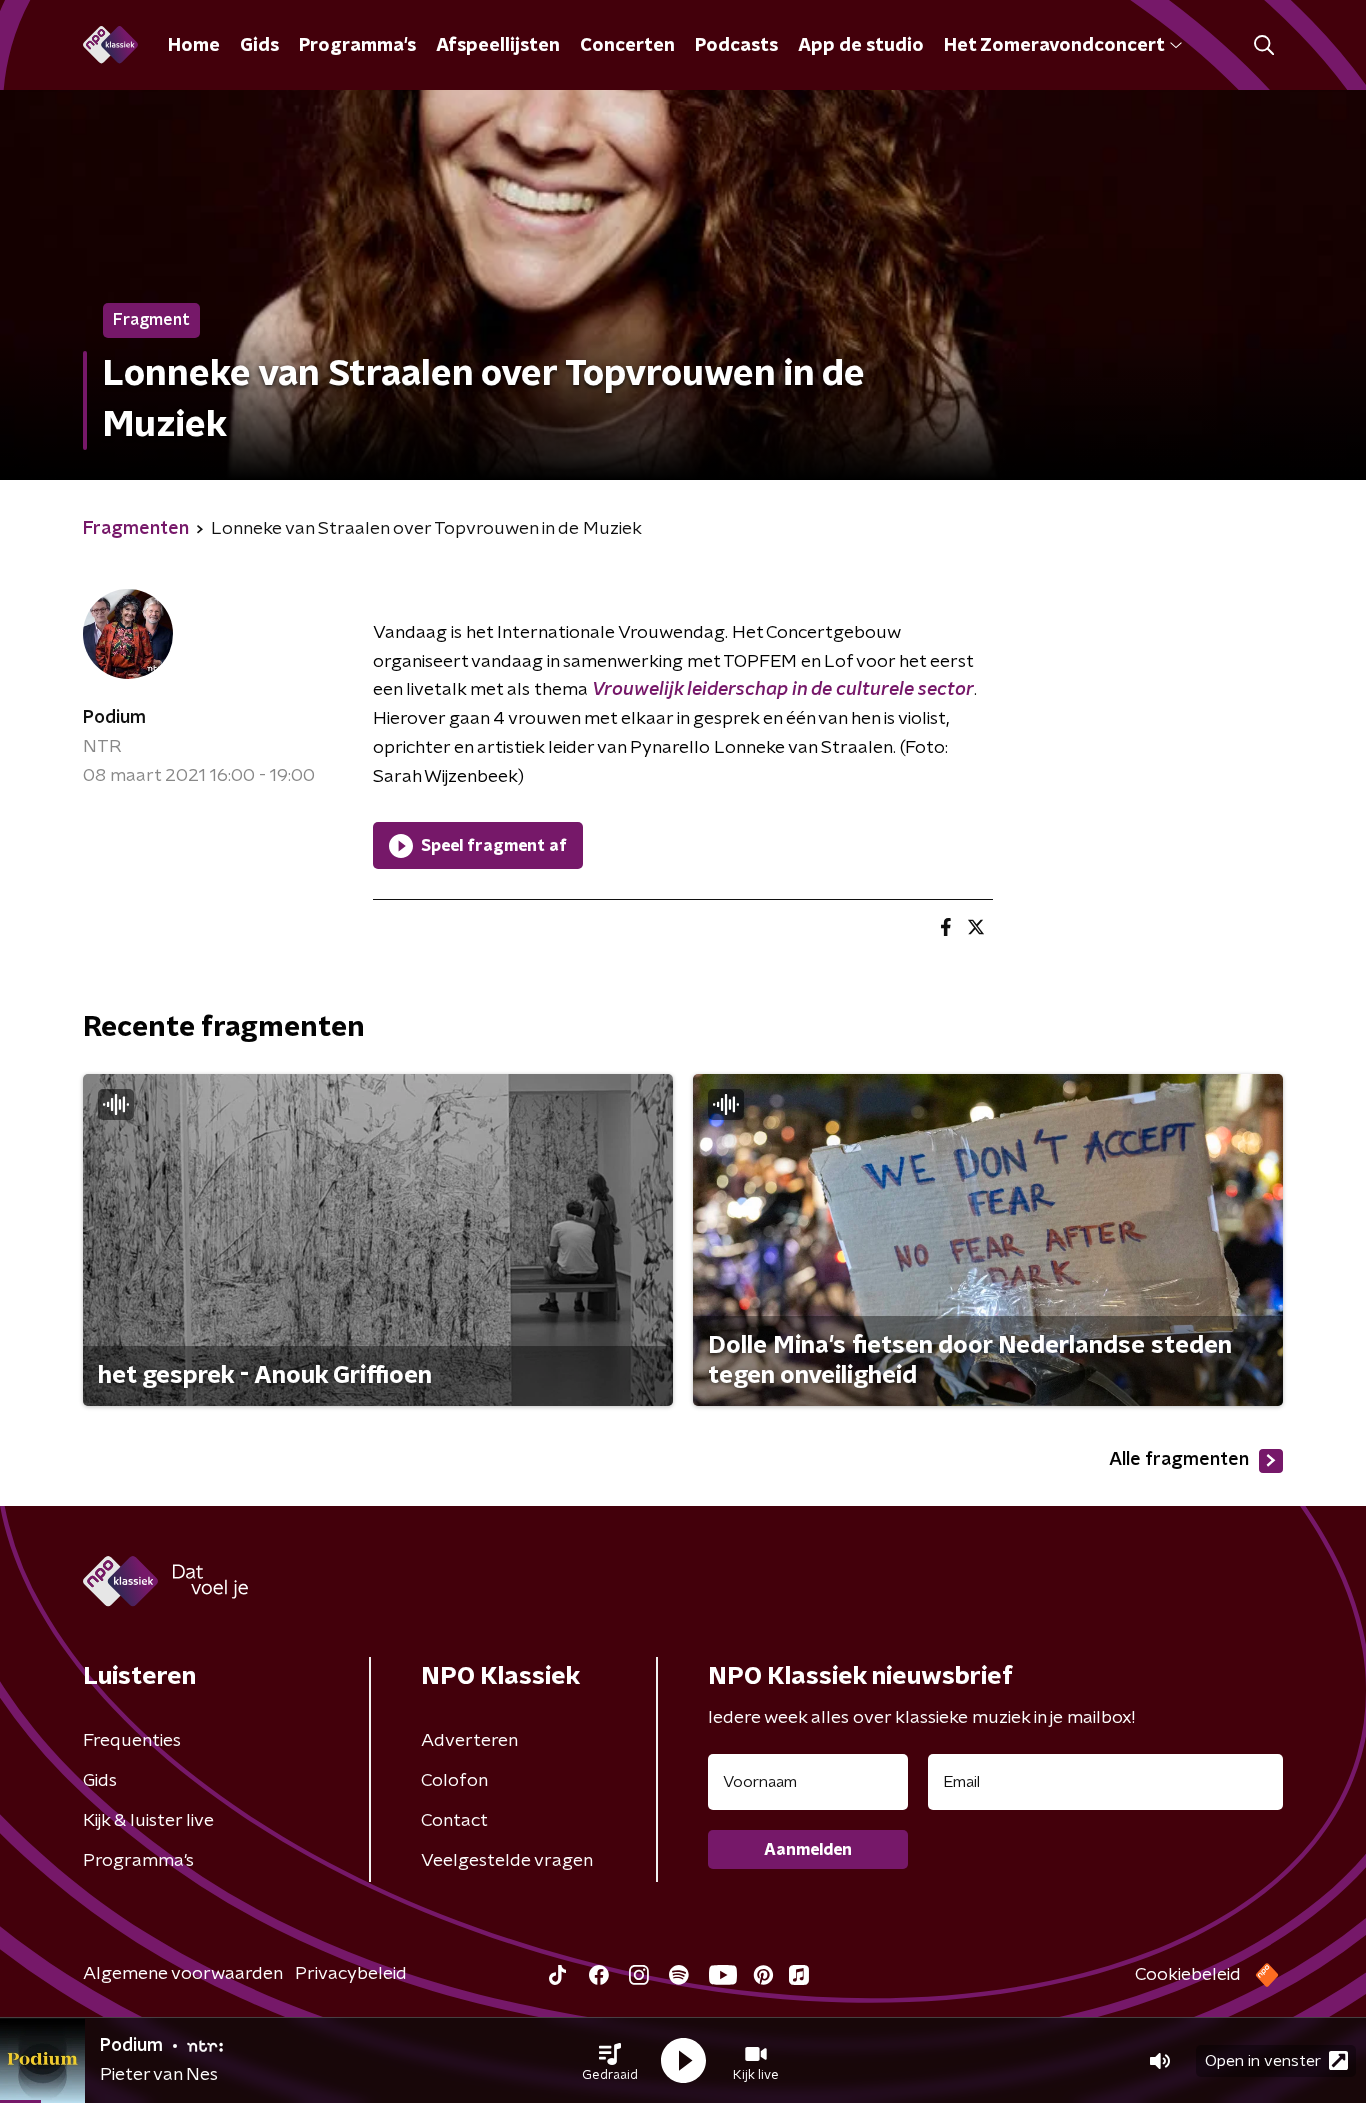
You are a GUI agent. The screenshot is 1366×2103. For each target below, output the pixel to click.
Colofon (454, 1781)
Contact (454, 1821)
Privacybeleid (351, 1974)
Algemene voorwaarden (183, 1974)
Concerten (627, 46)
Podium (114, 718)
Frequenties (132, 1741)
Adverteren (469, 1741)
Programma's (357, 46)
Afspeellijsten (498, 46)
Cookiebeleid (1188, 1975)
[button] (610, 2061)
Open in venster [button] (1263, 2061)
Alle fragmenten (1179, 1460)
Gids (259, 46)
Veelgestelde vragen (507, 1861)
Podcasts (736, 46)
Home (194, 46)
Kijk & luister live (148, 1821)
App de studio (861, 46)
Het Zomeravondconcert (1054, 46)
